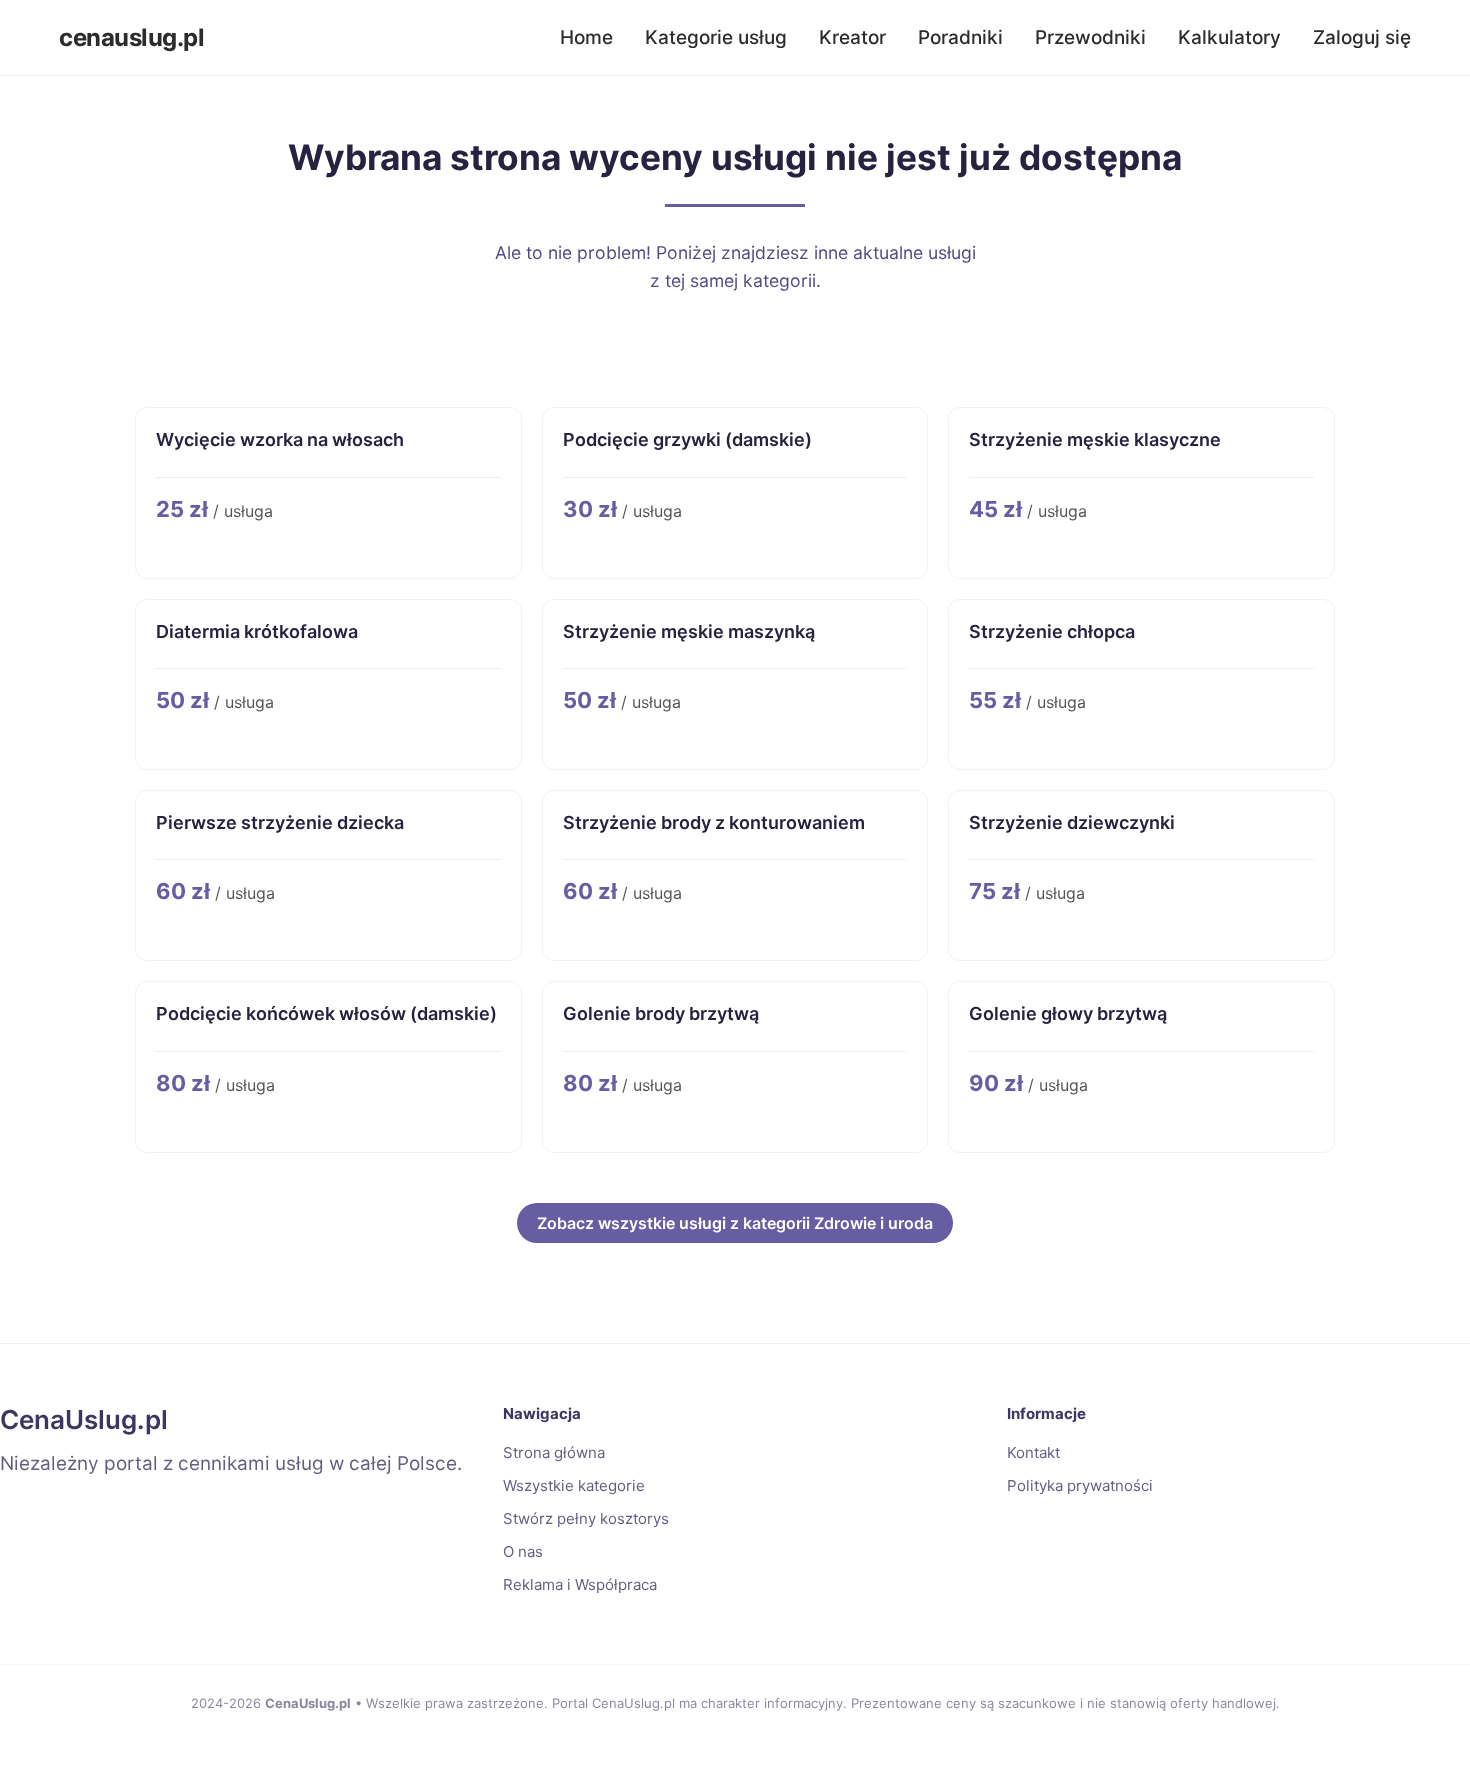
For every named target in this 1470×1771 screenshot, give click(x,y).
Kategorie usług (716, 37)
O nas (523, 1551)
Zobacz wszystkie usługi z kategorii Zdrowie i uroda (735, 1223)
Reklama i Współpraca (580, 1584)
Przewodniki (1090, 37)
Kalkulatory (1229, 37)
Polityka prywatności (1080, 1485)
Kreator (852, 37)
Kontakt (1033, 1452)
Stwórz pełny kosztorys (586, 1518)
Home (586, 37)
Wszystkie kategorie (574, 1485)
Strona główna (554, 1452)
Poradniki (960, 37)
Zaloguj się (1362, 37)
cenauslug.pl (131, 37)
